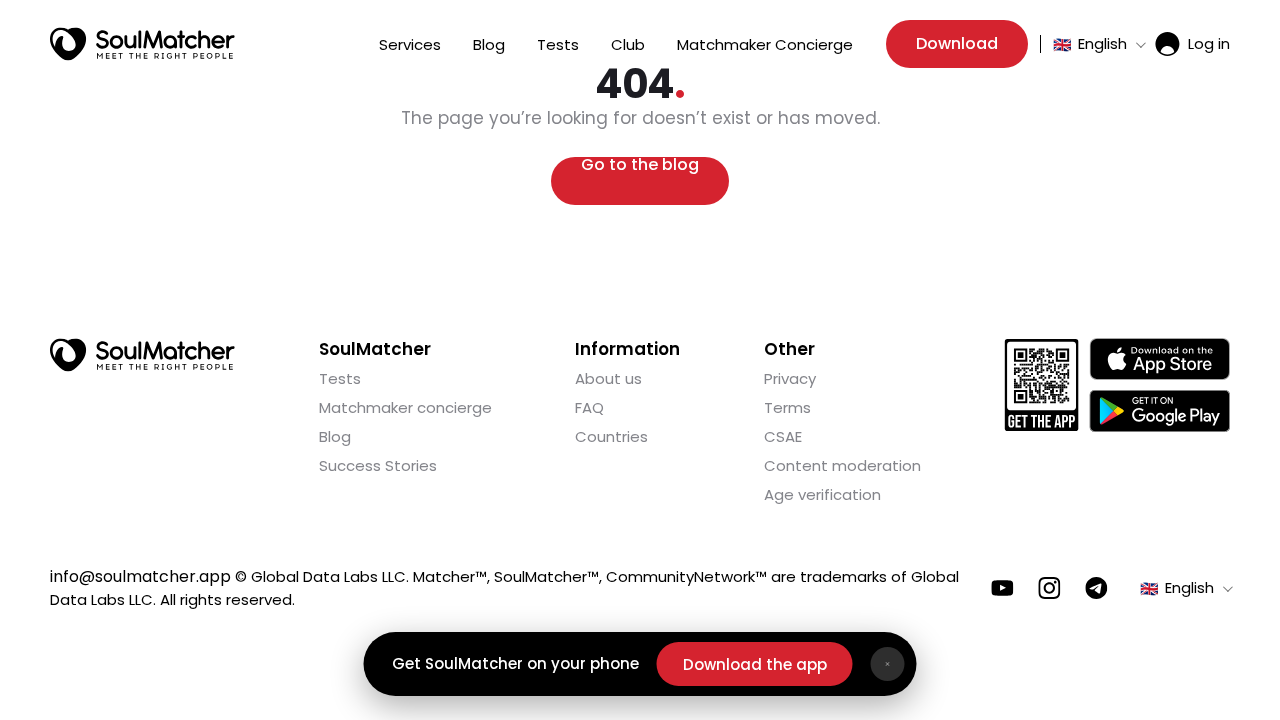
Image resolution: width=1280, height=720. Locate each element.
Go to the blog (640, 166)
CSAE (783, 436)
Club (628, 44)
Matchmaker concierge (405, 407)
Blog (489, 44)
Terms (787, 407)
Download (957, 43)
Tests (558, 44)
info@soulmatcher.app (140, 576)
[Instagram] (1049, 588)
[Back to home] (142, 355)
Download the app (755, 664)
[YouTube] (1002, 588)
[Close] (888, 664)
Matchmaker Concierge (765, 44)
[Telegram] (1096, 588)
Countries (611, 436)
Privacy (790, 378)
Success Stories (378, 465)
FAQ (589, 407)
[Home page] (142, 44)
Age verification (822, 494)
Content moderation (842, 465)
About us (608, 378)
